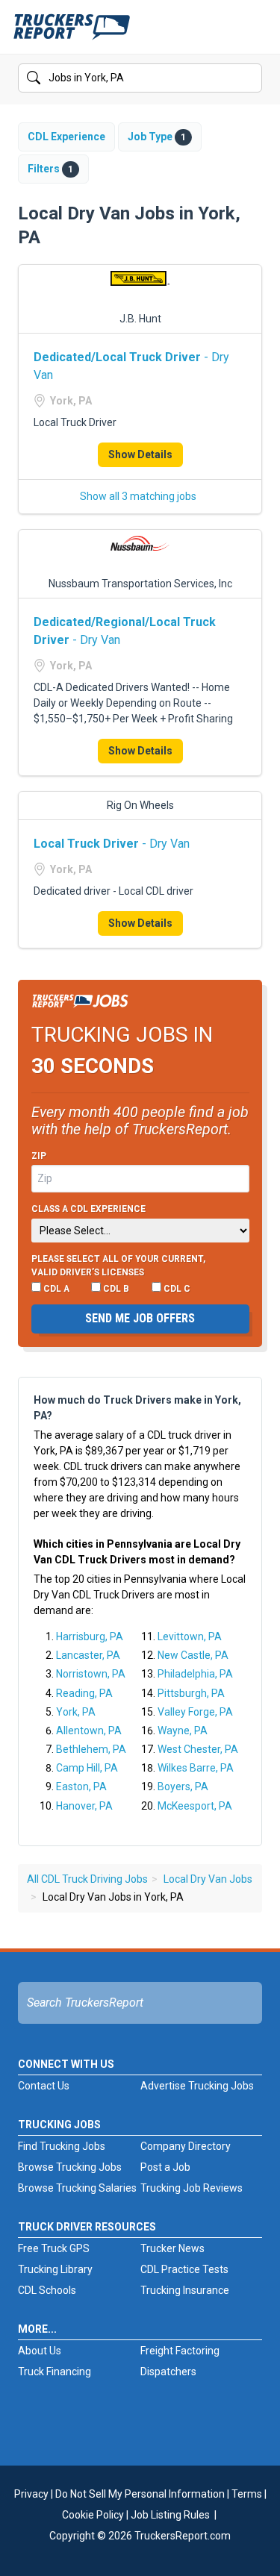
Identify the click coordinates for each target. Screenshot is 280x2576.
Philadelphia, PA (195, 1674)
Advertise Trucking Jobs (197, 2086)
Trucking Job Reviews (192, 2188)
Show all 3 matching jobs (138, 496)
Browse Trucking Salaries (77, 2188)
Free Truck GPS (54, 2248)
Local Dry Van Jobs (208, 1879)
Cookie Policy (93, 2515)
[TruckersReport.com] (72, 33)
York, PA (76, 1712)
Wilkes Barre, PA (196, 1768)
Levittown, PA (190, 1636)
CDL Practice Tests (184, 2269)
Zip (39, 1156)
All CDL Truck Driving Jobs (87, 1879)
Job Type (157, 137)
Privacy (31, 2494)
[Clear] (249, 78)
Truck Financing (55, 2372)
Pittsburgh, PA (191, 1693)
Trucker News (172, 2248)
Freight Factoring (180, 2351)
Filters (50, 169)
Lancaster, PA (88, 1655)
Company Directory (186, 2146)
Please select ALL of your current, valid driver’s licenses (118, 1266)
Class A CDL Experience (88, 1209)
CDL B (115, 1289)
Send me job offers (140, 1318)
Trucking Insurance (185, 2290)
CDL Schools (47, 2290)
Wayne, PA (183, 1731)
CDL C (176, 1289)
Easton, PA (81, 1786)
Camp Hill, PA (87, 1768)
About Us (40, 2351)
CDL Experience (66, 137)
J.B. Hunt (140, 319)
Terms (247, 2494)
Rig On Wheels (140, 805)
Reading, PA (84, 1693)
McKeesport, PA (195, 1806)
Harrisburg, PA (90, 1636)
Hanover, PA (84, 1806)
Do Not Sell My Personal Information (140, 2494)
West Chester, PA (198, 1749)
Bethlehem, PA (91, 1749)
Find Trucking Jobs (62, 2146)
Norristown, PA (91, 1674)
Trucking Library (55, 2269)
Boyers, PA (183, 1786)
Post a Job (165, 2167)
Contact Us (44, 2086)
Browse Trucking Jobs (70, 2167)
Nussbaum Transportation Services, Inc (140, 584)
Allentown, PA (89, 1731)
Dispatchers (168, 2372)
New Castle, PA (193, 1655)
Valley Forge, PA (195, 1712)
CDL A (55, 1289)
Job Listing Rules (170, 2515)
